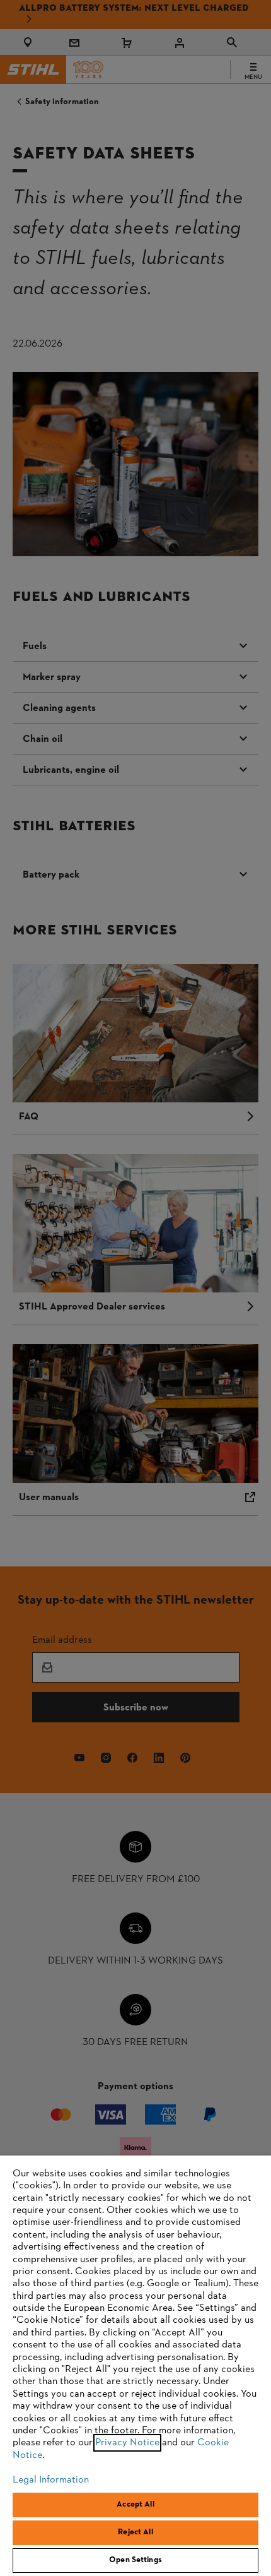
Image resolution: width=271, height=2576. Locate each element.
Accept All (135, 2505)
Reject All (135, 2532)
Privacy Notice (127, 2443)
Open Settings (135, 2560)
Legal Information (51, 2480)
